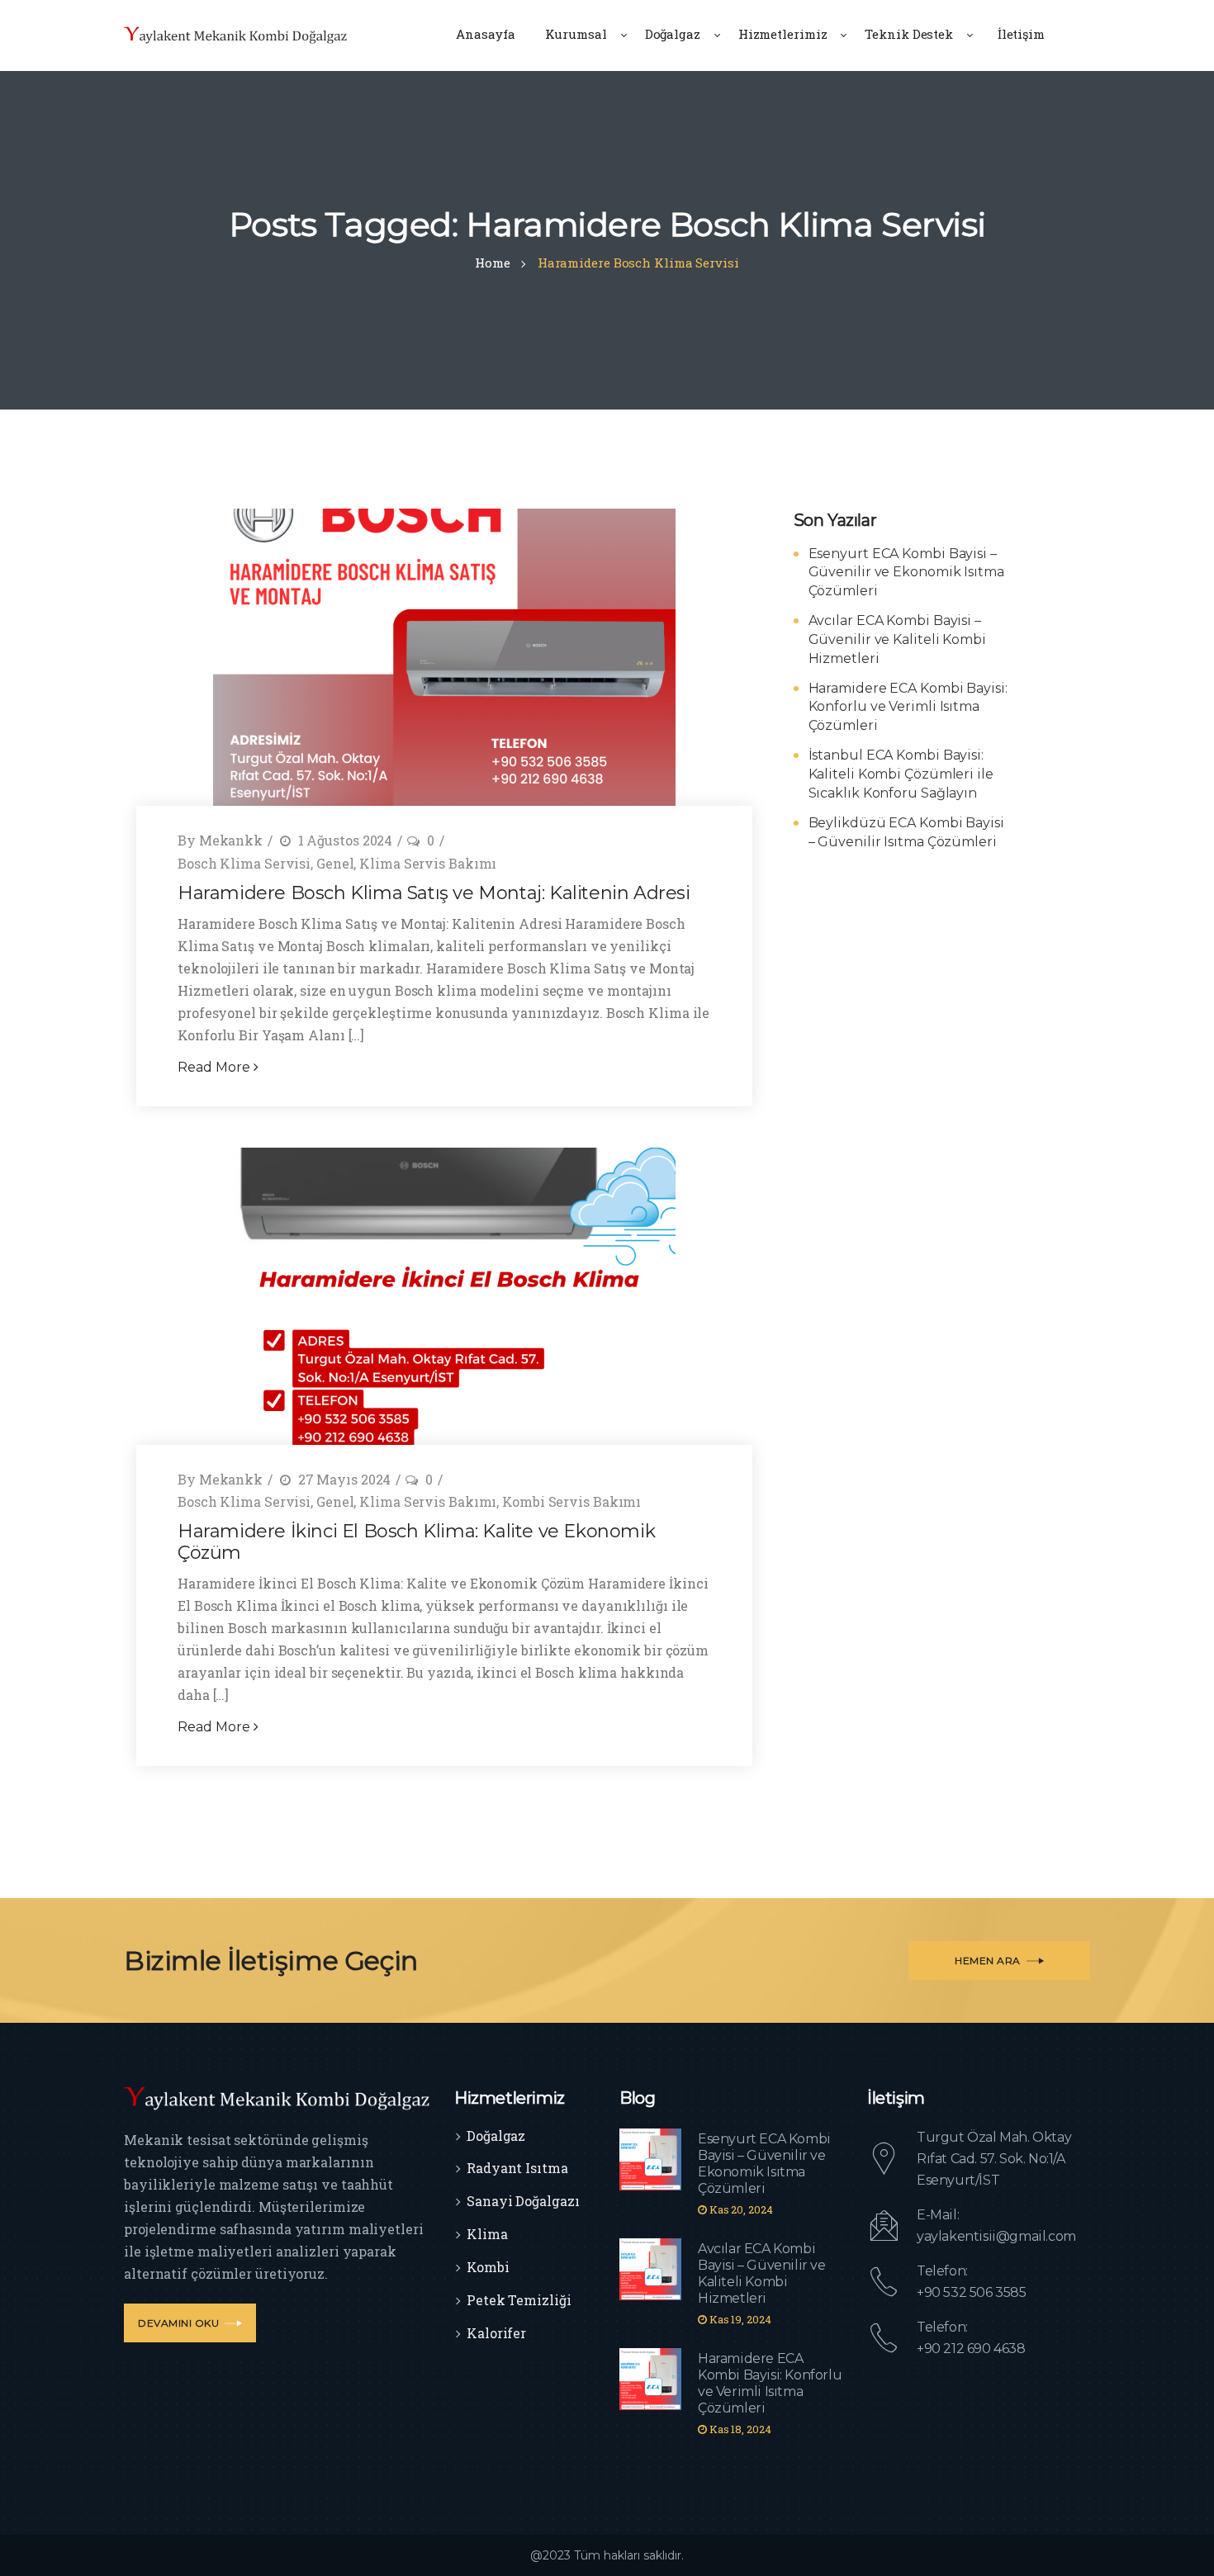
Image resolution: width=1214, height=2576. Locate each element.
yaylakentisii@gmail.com (996, 2236)
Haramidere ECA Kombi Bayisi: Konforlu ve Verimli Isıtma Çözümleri (908, 707)
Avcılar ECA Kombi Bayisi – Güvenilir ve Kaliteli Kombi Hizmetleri (897, 639)
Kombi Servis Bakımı (571, 1501)
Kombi (488, 2267)
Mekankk (231, 840)
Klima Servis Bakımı (428, 863)
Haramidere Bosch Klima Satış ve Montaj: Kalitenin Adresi (434, 893)
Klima (487, 2234)
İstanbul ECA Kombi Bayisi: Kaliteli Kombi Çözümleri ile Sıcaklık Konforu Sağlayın (901, 774)
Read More (216, 1067)
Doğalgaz (496, 2136)
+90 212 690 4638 (971, 2349)
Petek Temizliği (519, 2300)
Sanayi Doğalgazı (523, 2201)
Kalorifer (496, 2333)
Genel (335, 863)
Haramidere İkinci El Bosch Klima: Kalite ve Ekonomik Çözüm (416, 1542)
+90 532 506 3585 (972, 2292)
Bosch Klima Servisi (244, 863)
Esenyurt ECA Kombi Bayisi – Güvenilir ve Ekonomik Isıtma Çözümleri (906, 573)
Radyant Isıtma (517, 2168)
